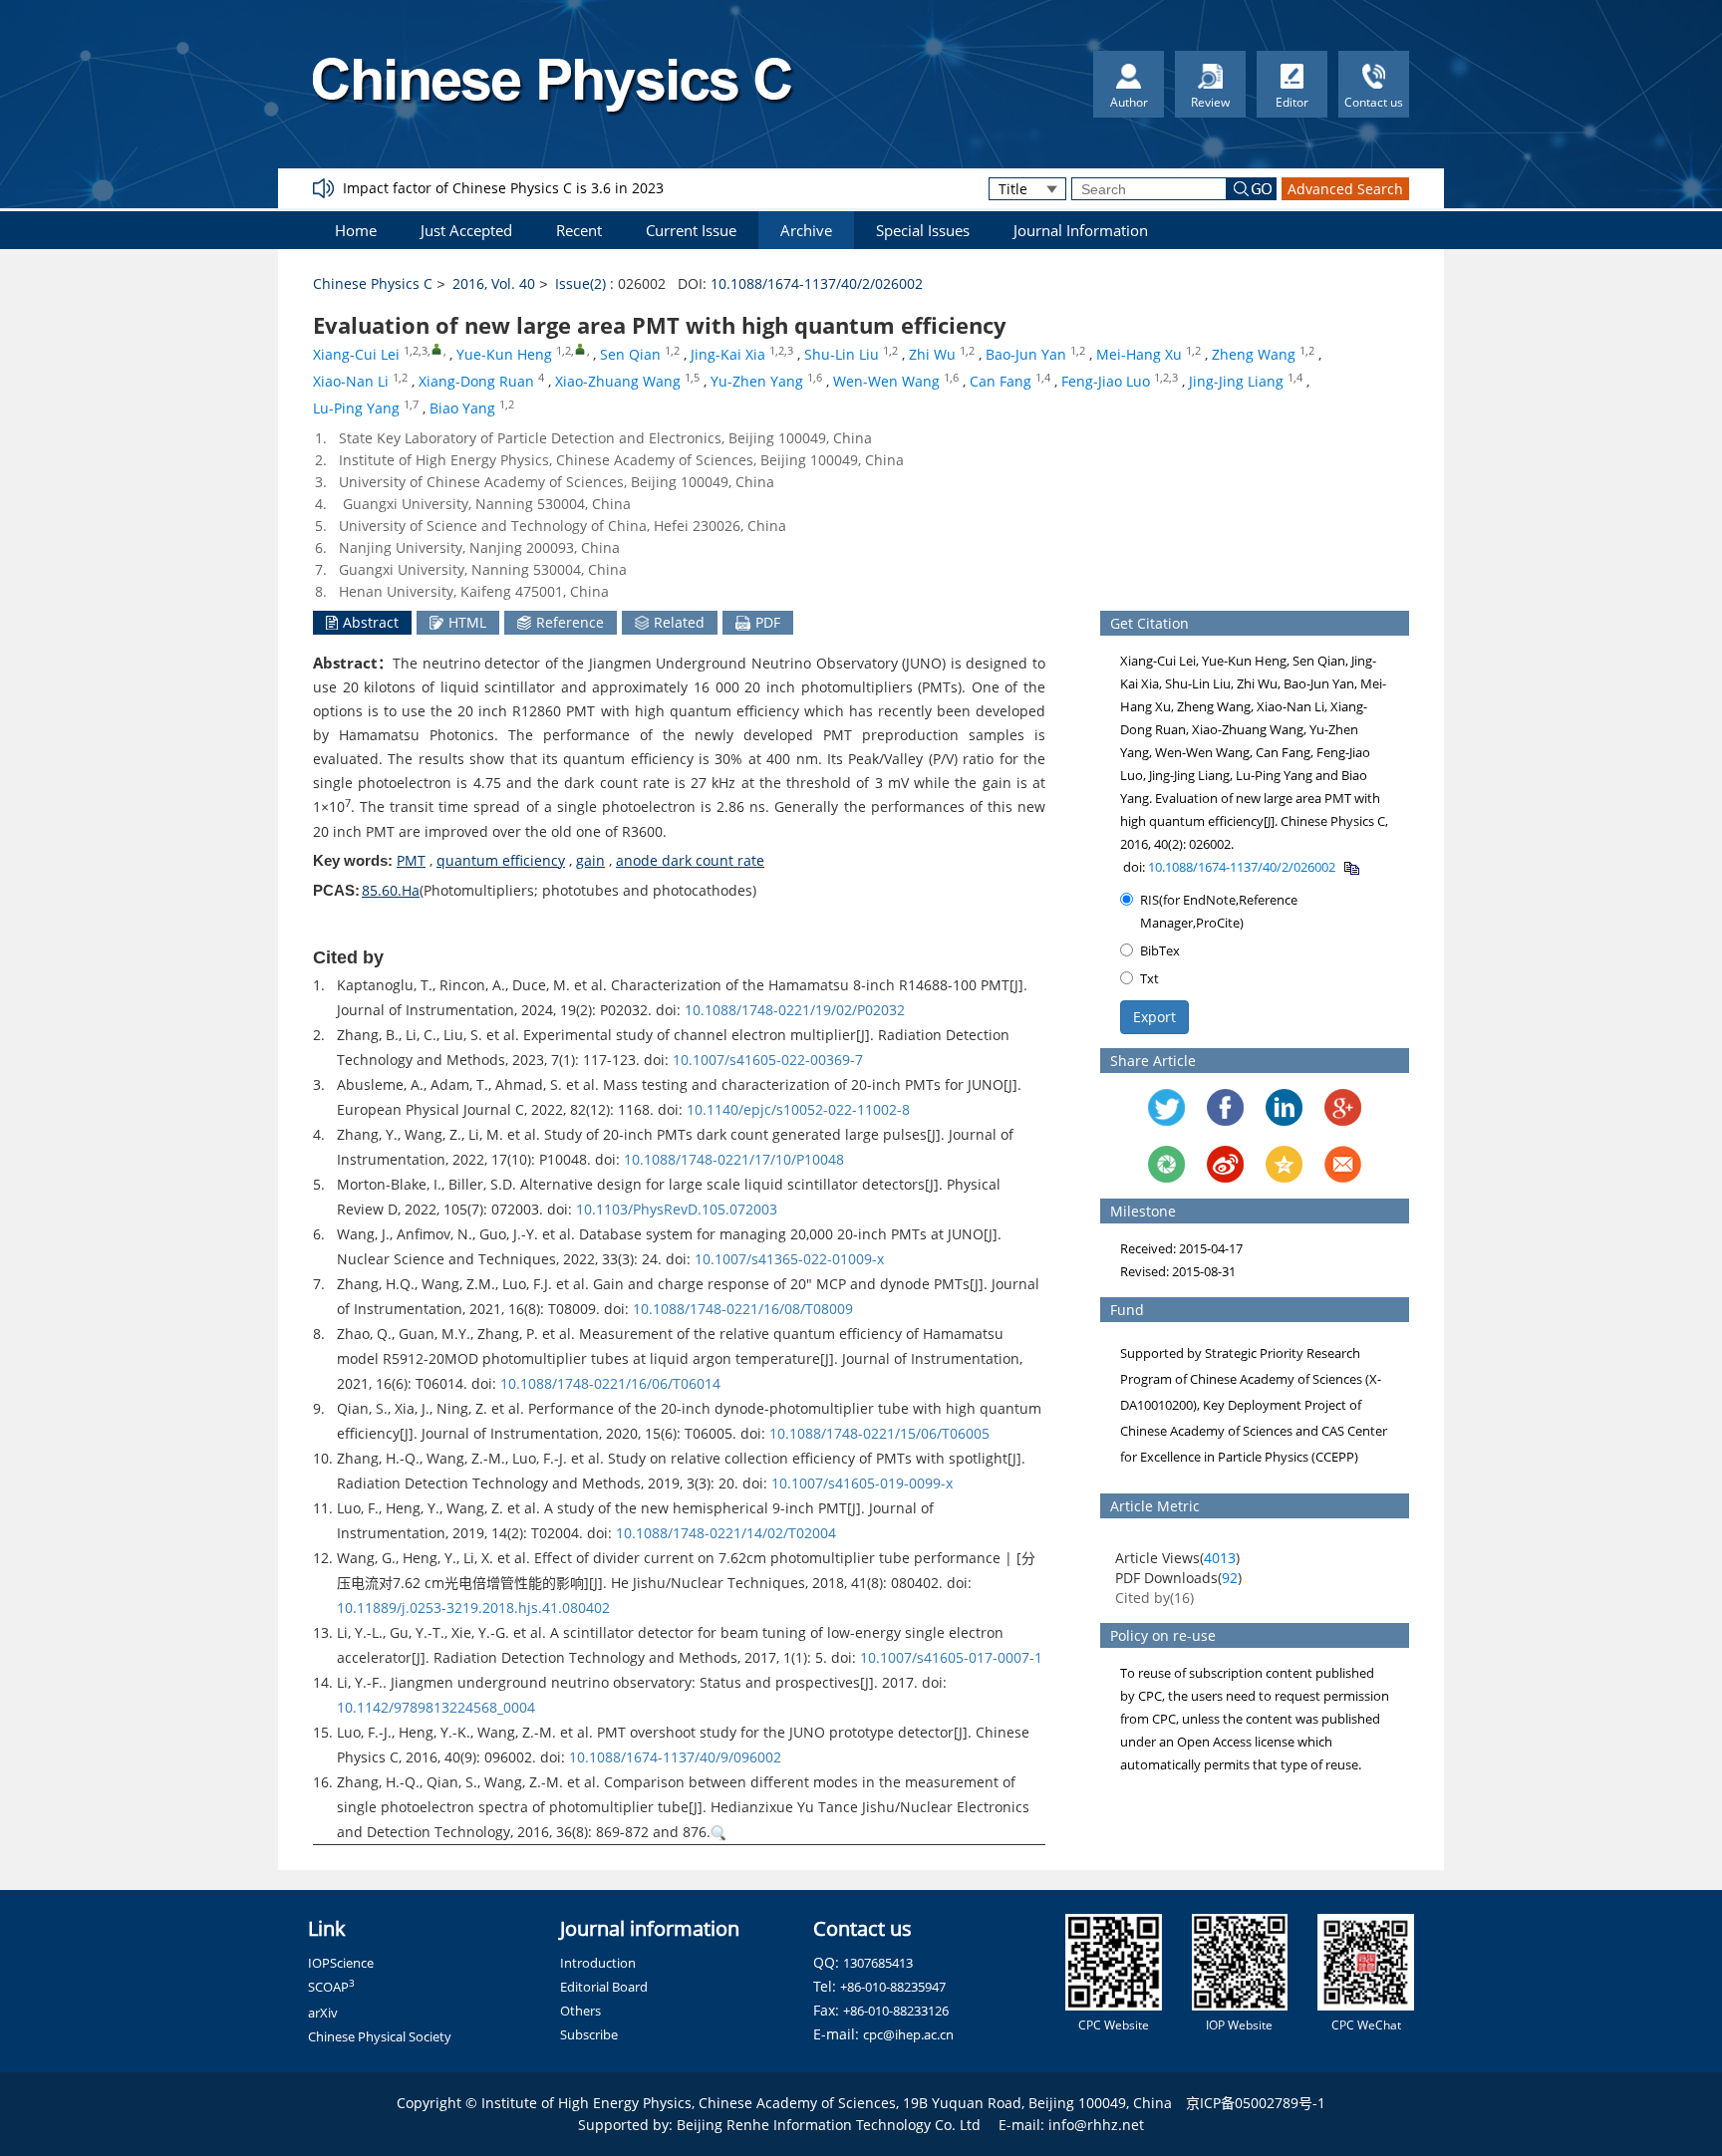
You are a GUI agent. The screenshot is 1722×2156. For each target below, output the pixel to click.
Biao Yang (462, 408)
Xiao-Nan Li (351, 381)
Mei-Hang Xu (1139, 354)
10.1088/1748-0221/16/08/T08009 (743, 1309)
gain (590, 860)
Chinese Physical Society (380, 2036)
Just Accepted (466, 230)
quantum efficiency (501, 860)
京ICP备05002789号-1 (1256, 2103)
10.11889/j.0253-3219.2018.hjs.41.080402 (473, 1608)
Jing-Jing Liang (1236, 381)
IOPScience (341, 1963)
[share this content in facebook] (1225, 1107)
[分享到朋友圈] (1166, 1164)
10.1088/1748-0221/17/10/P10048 (734, 1159)
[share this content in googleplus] (1343, 1107)
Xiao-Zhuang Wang (618, 381)
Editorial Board (604, 1987)
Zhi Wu (932, 354)
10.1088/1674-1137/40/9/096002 (675, 1757)
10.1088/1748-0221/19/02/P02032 (795, 1010)
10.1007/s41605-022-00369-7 (768, 1060)
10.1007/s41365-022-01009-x (789, 1259)
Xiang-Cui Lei (356, 354)
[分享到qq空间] (1284, 1164)
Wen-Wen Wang (886, 381)
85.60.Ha (391, 890)
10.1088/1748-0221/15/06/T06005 (879, 1433)
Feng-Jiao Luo (1106, 381)
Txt (1149, 978)
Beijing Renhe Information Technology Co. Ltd (829, 2125)
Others (580, 2011)
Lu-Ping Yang (356, 408)
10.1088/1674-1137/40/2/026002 (817, 283)
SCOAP (331, 1987)
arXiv (323, 2013)
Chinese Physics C (373, 283)
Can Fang (1001, 381)
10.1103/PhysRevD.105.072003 (677, 1209)
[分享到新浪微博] (1225, 1164)
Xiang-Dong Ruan (476, 381)
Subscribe (589, 2034)
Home (356, 230)
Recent (579, 230)
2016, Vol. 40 (494, 283)
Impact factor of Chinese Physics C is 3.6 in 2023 (503, 188)
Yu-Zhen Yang (757, 381)
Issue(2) (580, 283)
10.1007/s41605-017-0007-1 (951, 1657)
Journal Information (1081, 230)
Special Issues (923, 230)
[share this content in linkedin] (1284, 1107)
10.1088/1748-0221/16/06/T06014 (610, 1383)
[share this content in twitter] (1166, 1107)
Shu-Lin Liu (842, 354)
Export (1154, 1017)
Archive (806, 230)
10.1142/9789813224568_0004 (436, 1707)
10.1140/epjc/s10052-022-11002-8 (798, 1109)
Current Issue (691, 230)
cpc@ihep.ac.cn (908, 2034)
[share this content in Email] (1343, 1164)
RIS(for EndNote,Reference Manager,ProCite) (1219, 911)
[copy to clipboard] (1351, 867)
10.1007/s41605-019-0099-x (862, 1483)
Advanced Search (1345, 189)
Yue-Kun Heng (504, 354)
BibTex (1160, 950)
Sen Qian (630, 354)
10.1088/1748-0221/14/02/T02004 (726, 1533)
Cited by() (1154, 1598)
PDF (768, 622)
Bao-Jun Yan (1026, 354)
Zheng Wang (1254, 354)
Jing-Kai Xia (728, 354)
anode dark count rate (690, 860)
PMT (411, 860)
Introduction (598, 1963)
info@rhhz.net (1096, 2125)
